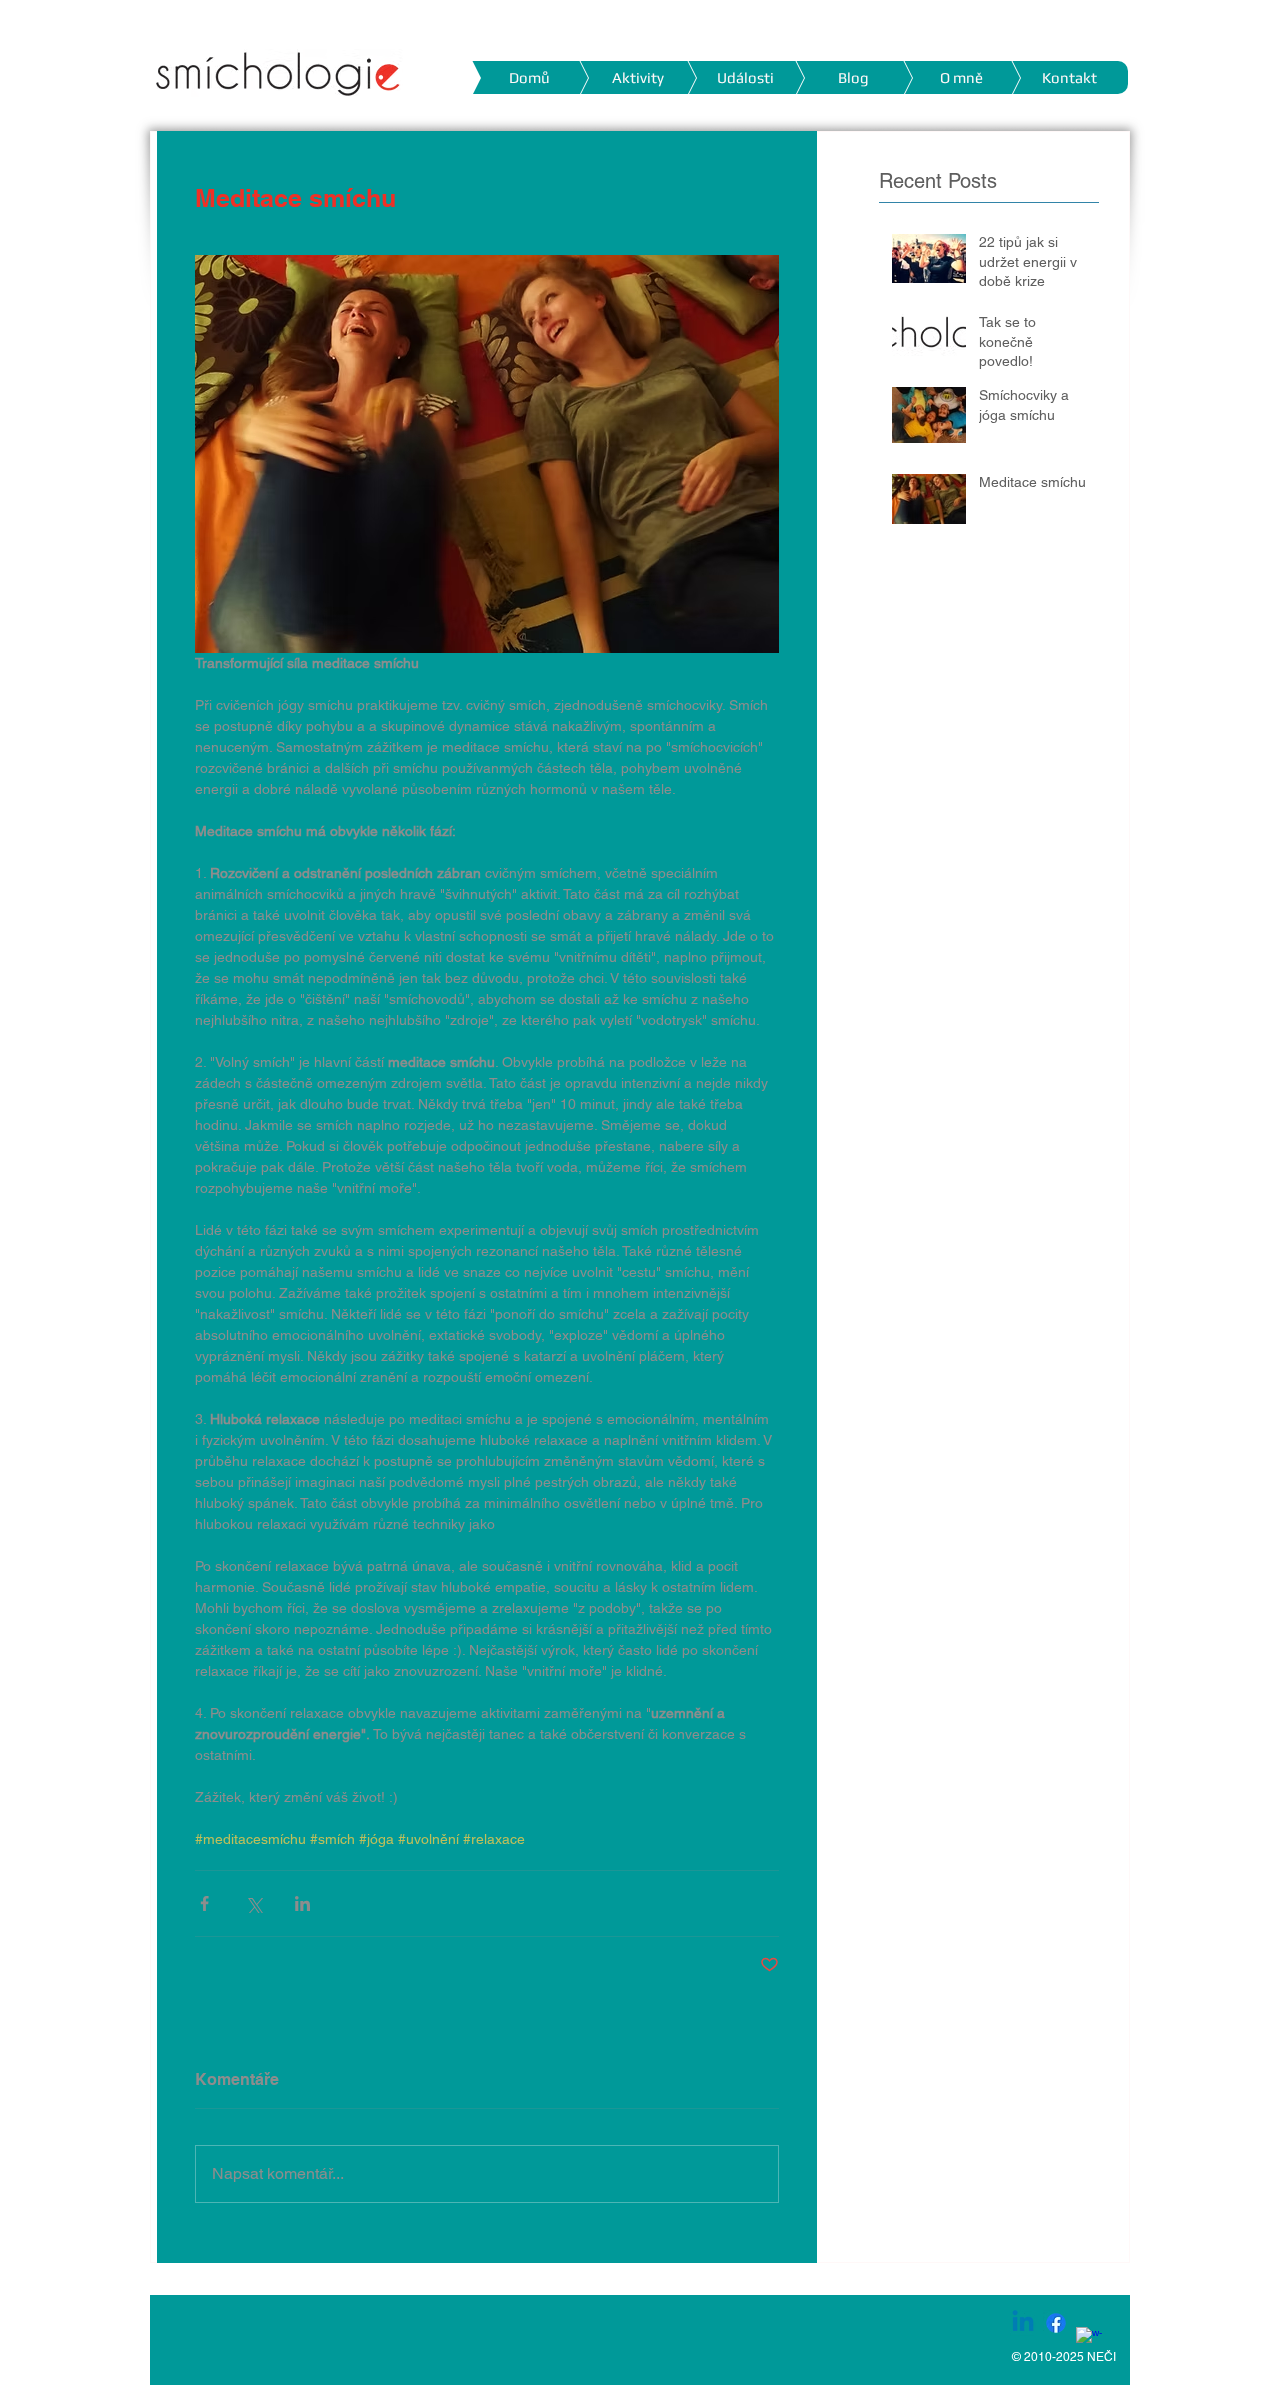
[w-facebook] (1089, 2340)
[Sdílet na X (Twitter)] (253, 1903)
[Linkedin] (1023, 2323)
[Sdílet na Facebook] (204, 1903)
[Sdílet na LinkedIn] (302, 1903)
